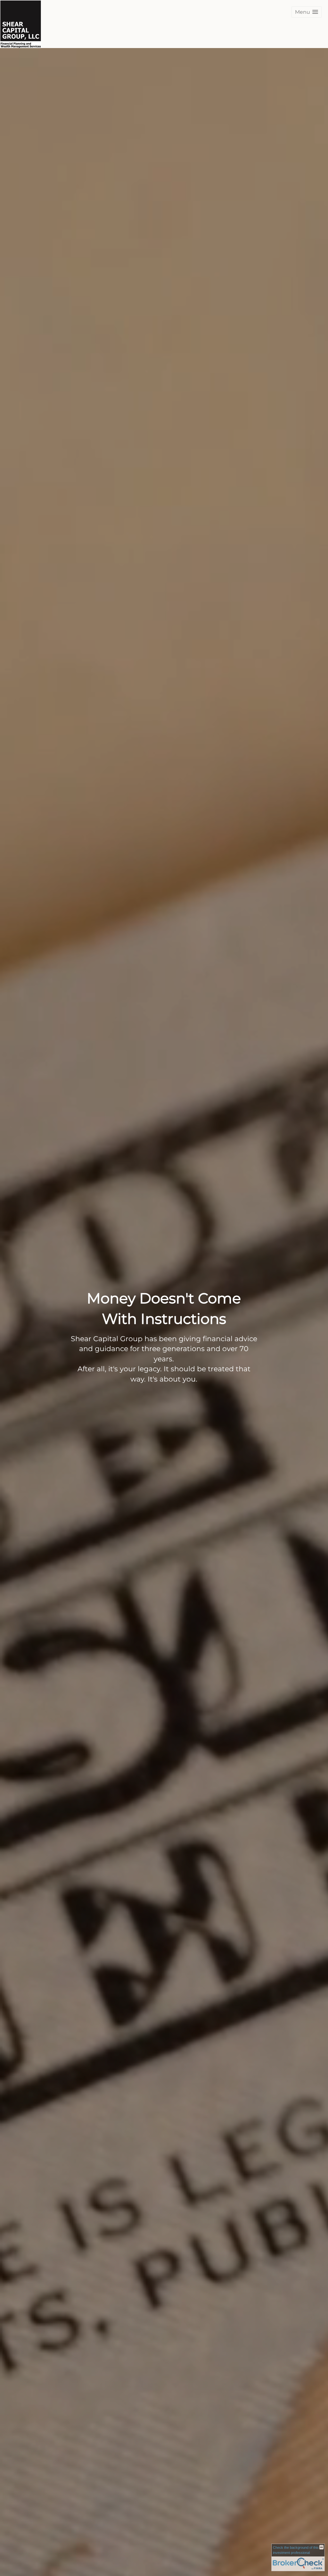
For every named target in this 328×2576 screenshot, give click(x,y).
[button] (307, 12)
